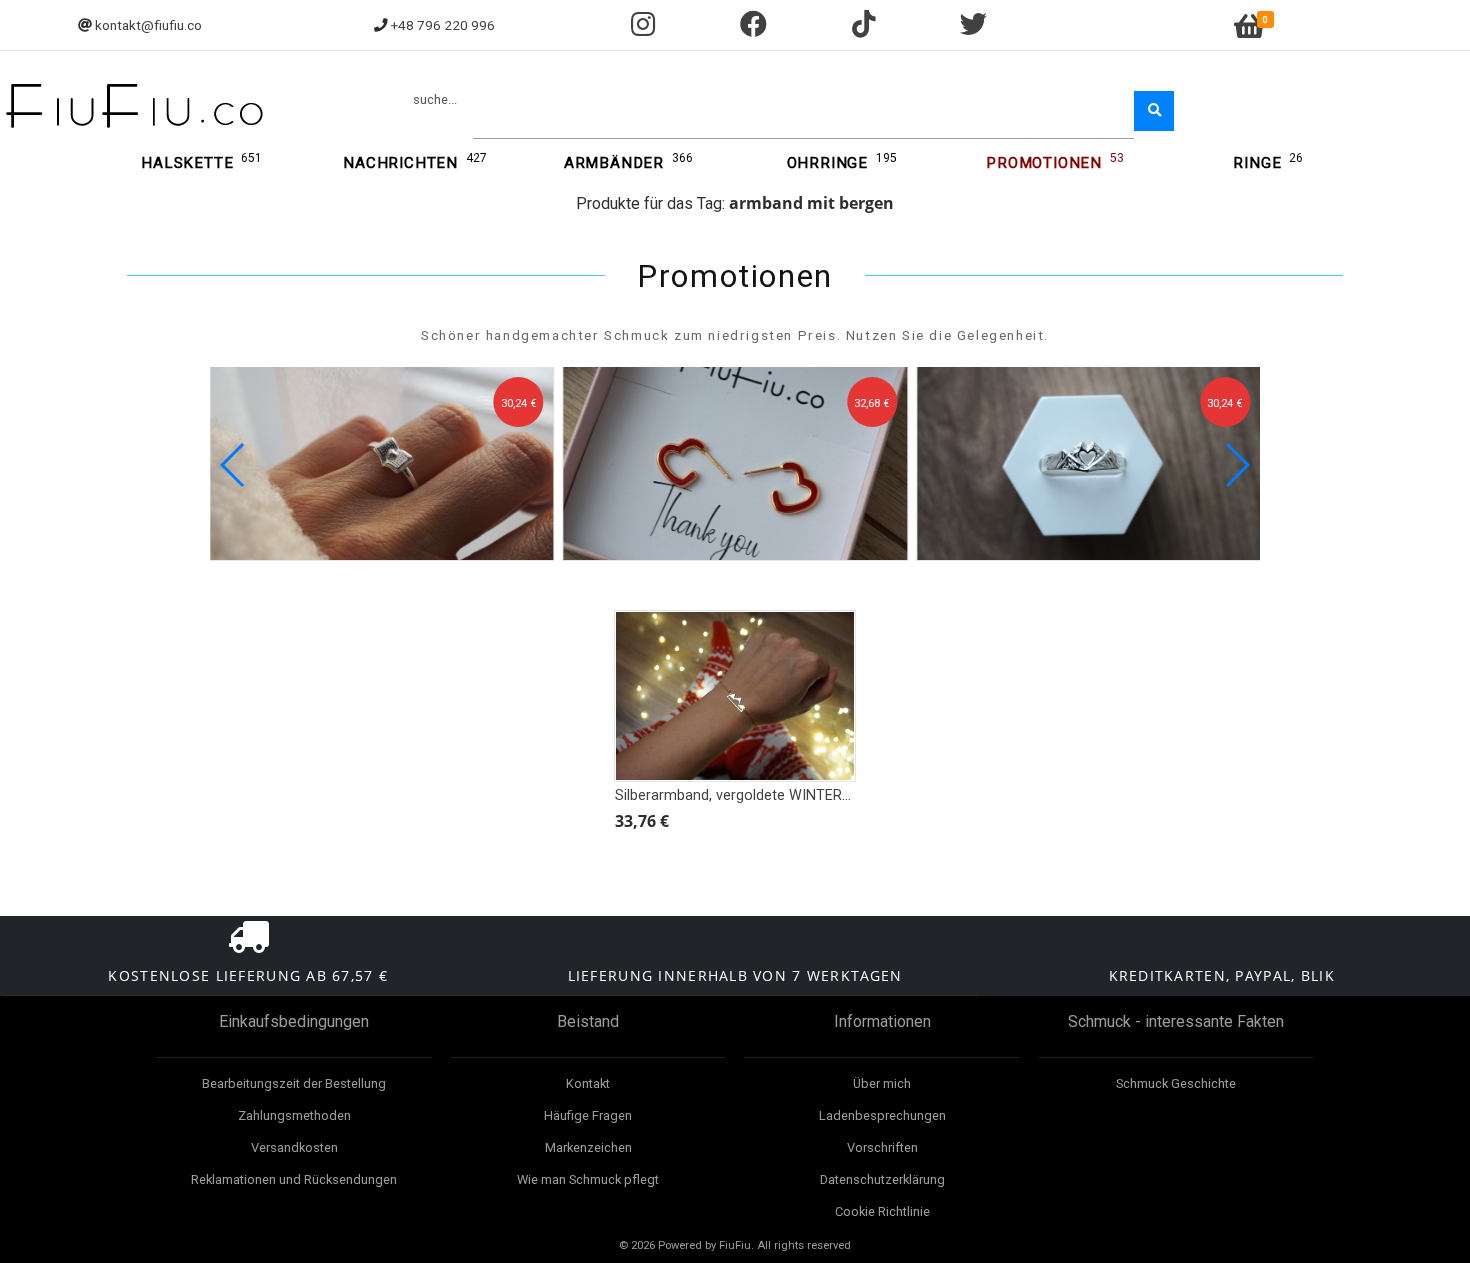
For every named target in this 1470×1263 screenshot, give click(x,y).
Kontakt (588, 1083)
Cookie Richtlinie (882, 1211)
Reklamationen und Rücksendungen (294, 1179)
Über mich (882, 1083)
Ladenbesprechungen (882, 1115)
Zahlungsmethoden (294, 1115)
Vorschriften (882, 1147)
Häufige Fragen (588, 1115)
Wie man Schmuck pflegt (588, 1179)
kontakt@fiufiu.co (148, 25)
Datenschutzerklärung (882, 1179)
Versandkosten (294, 1147)
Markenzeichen (588, 1147)
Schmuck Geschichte (1176, 1083)
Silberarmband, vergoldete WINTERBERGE (750, 795)
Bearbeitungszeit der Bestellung (294, 1083)
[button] (1236, 465)
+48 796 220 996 (443, 25)
